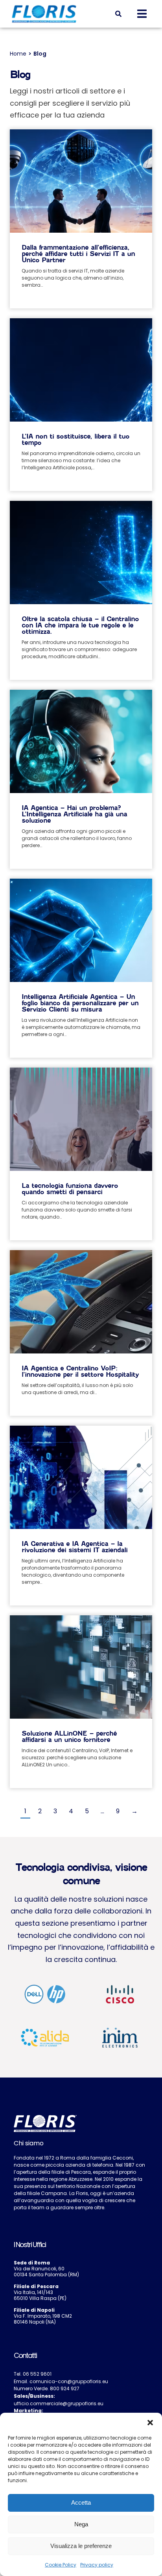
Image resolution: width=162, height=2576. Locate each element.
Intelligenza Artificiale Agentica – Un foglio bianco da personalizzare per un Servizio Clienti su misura (80, 1003)
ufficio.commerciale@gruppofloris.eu (59, 2403)
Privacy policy (97, 2565)
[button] (150, 2423)
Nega (81, 2524)
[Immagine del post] (81, 201)
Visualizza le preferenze (81, 2546)
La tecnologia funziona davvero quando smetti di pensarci (70, 1189)
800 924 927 (65, 2388)
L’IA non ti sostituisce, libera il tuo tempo (75, 440)
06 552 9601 (37, 2374)
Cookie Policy (61, 2565)
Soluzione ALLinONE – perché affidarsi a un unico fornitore (69, 1737)
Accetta (81, 2502)
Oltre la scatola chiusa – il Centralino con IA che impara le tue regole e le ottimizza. (80, 625)
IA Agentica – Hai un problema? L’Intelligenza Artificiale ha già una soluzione (74, 814)
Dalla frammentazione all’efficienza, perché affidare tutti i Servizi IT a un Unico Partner (78, 254)
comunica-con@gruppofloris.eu (69, 2381)
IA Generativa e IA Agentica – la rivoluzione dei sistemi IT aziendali (75, 1547)
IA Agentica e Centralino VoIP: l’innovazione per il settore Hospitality (80, 1371)
